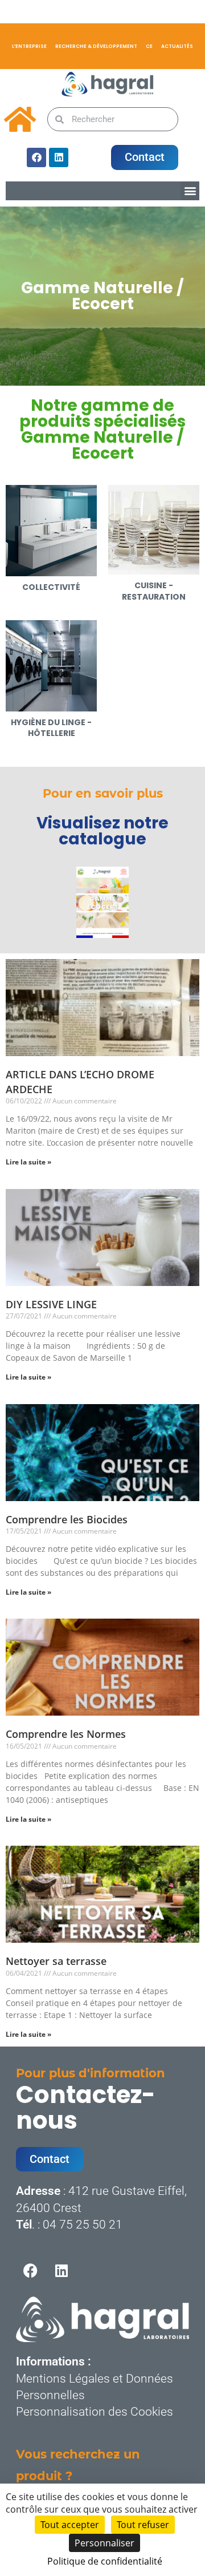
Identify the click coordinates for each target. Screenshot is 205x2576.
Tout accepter (70, 2525)
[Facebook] (36, 157)
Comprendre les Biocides (67, 1519)
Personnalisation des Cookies (95, 2412)
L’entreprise (29, 46)
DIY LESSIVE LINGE (51, 1304)
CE (149, 46)
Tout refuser (143, 2525)
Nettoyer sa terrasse (56, 1961)
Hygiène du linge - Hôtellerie (51, 728)
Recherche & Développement (96, 46)
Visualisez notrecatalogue (102, 831)
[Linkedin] (59, 157)
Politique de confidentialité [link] (105, 2561)
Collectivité (51, 587)
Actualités (177, 46)
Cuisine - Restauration (154, 591)
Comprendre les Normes (66, 1734)
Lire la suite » (28, 1162)
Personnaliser (104, 2543)
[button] (190, 191)
